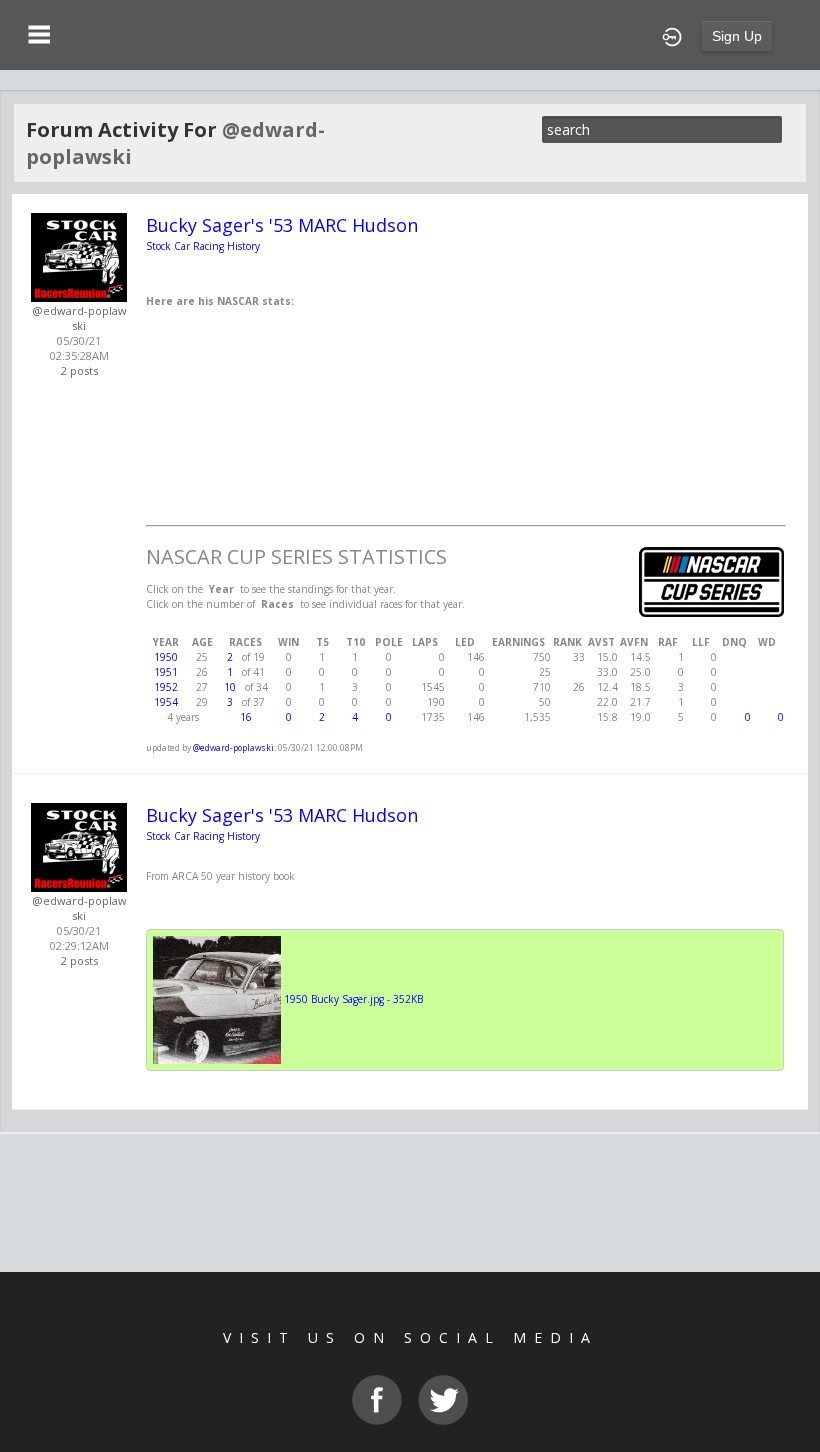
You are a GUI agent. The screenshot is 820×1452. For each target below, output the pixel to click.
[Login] (672, 35)
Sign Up (737, 36)
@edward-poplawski (79, 318)
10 (230, 687)
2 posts (79, 370)
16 (246, 717)
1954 (166, 702)
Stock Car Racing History (203, 246)
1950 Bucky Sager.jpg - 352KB (353, 999)
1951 (166, 672)
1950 (166, 657)
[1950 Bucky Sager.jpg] (217, 999)
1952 (166, 687)
